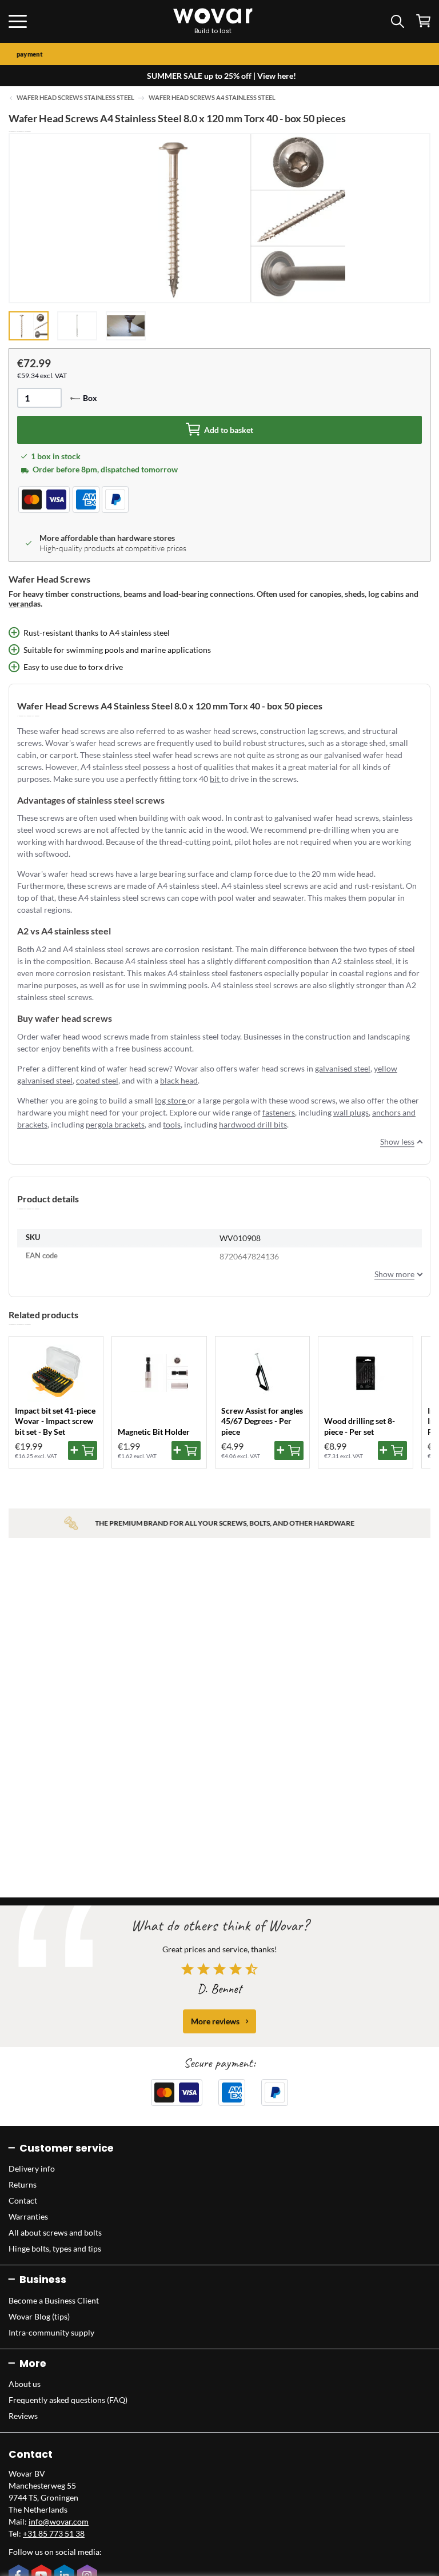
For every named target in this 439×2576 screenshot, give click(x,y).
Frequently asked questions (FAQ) (68, 2400)
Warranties (28, 2216)
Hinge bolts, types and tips (55, 2248)
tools (172, 1124)
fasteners (279, 1112)
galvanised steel (343, 1068)
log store (171, 1100)
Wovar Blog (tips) (39, 2316)
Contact (23, 2200)
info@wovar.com (59, 2521)
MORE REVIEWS (215, 2021)
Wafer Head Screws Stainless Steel (75, 98)
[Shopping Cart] (423, 21)
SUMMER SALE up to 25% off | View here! (222, 76)
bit (215, 779)
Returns (23, 2184)
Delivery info (32, 2168)
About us (25, 2384)
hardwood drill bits (253, 1124)
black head (179, 1080)
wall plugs (351, 1112)
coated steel (97, 1080)
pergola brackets (115, 1124)
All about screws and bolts (55, 2232)
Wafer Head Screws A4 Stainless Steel (212, 98)
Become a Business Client (54, 2300)
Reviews (23, 2416)
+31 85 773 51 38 (54, 2533)
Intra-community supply (51, 2332)
